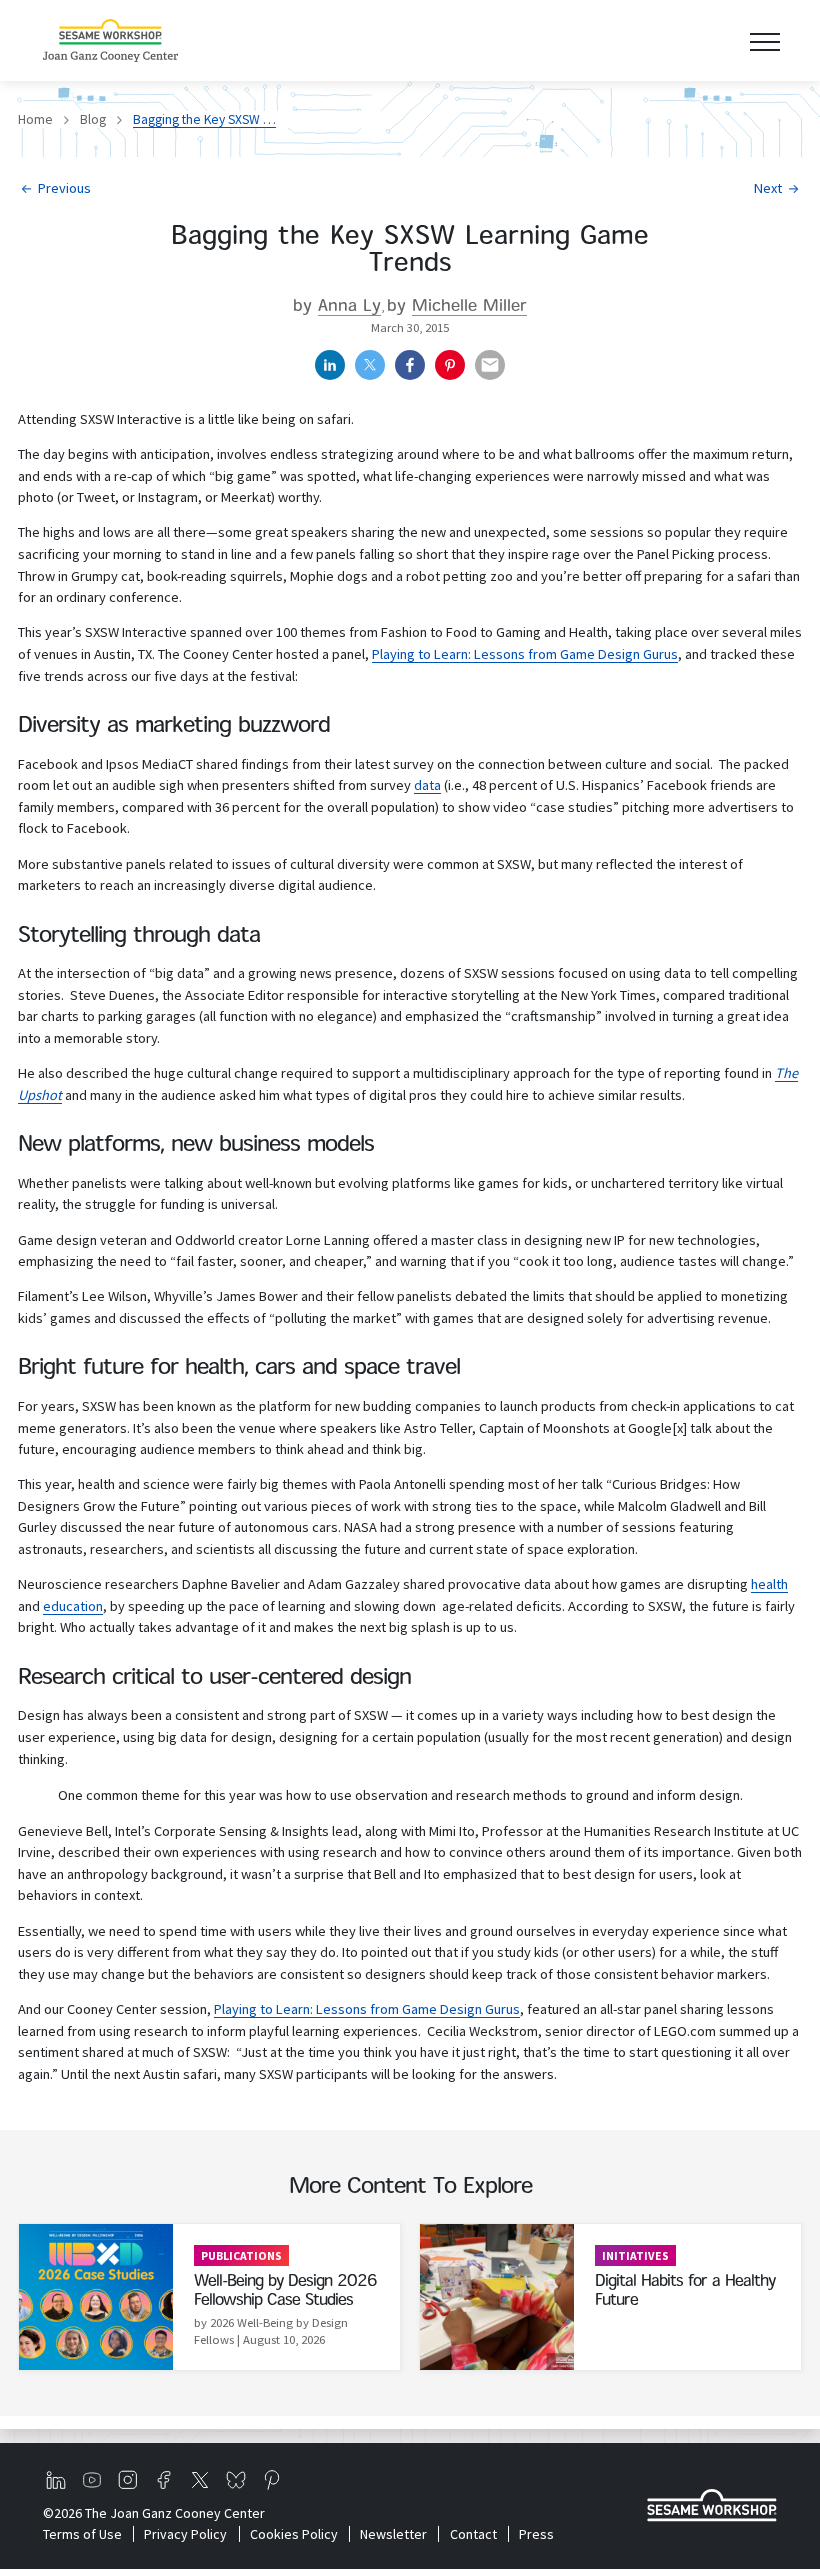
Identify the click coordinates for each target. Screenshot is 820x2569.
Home (35, 119)
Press (536, 2534)
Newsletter (393, 2534)
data (427, 785)
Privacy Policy (185, 2534)
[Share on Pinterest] (450, 365)
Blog (93, 119)
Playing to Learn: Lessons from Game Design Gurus (525, 654)
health (769, 1584)
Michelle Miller (469, 307)
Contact (473, 2534)
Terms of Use (82, 2534)
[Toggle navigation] (764, 40)
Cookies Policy (293, 2534)
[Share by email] (490, 365)
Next (768, 188)
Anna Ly (349, 307)
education (73, 1606)
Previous (64, 188)
